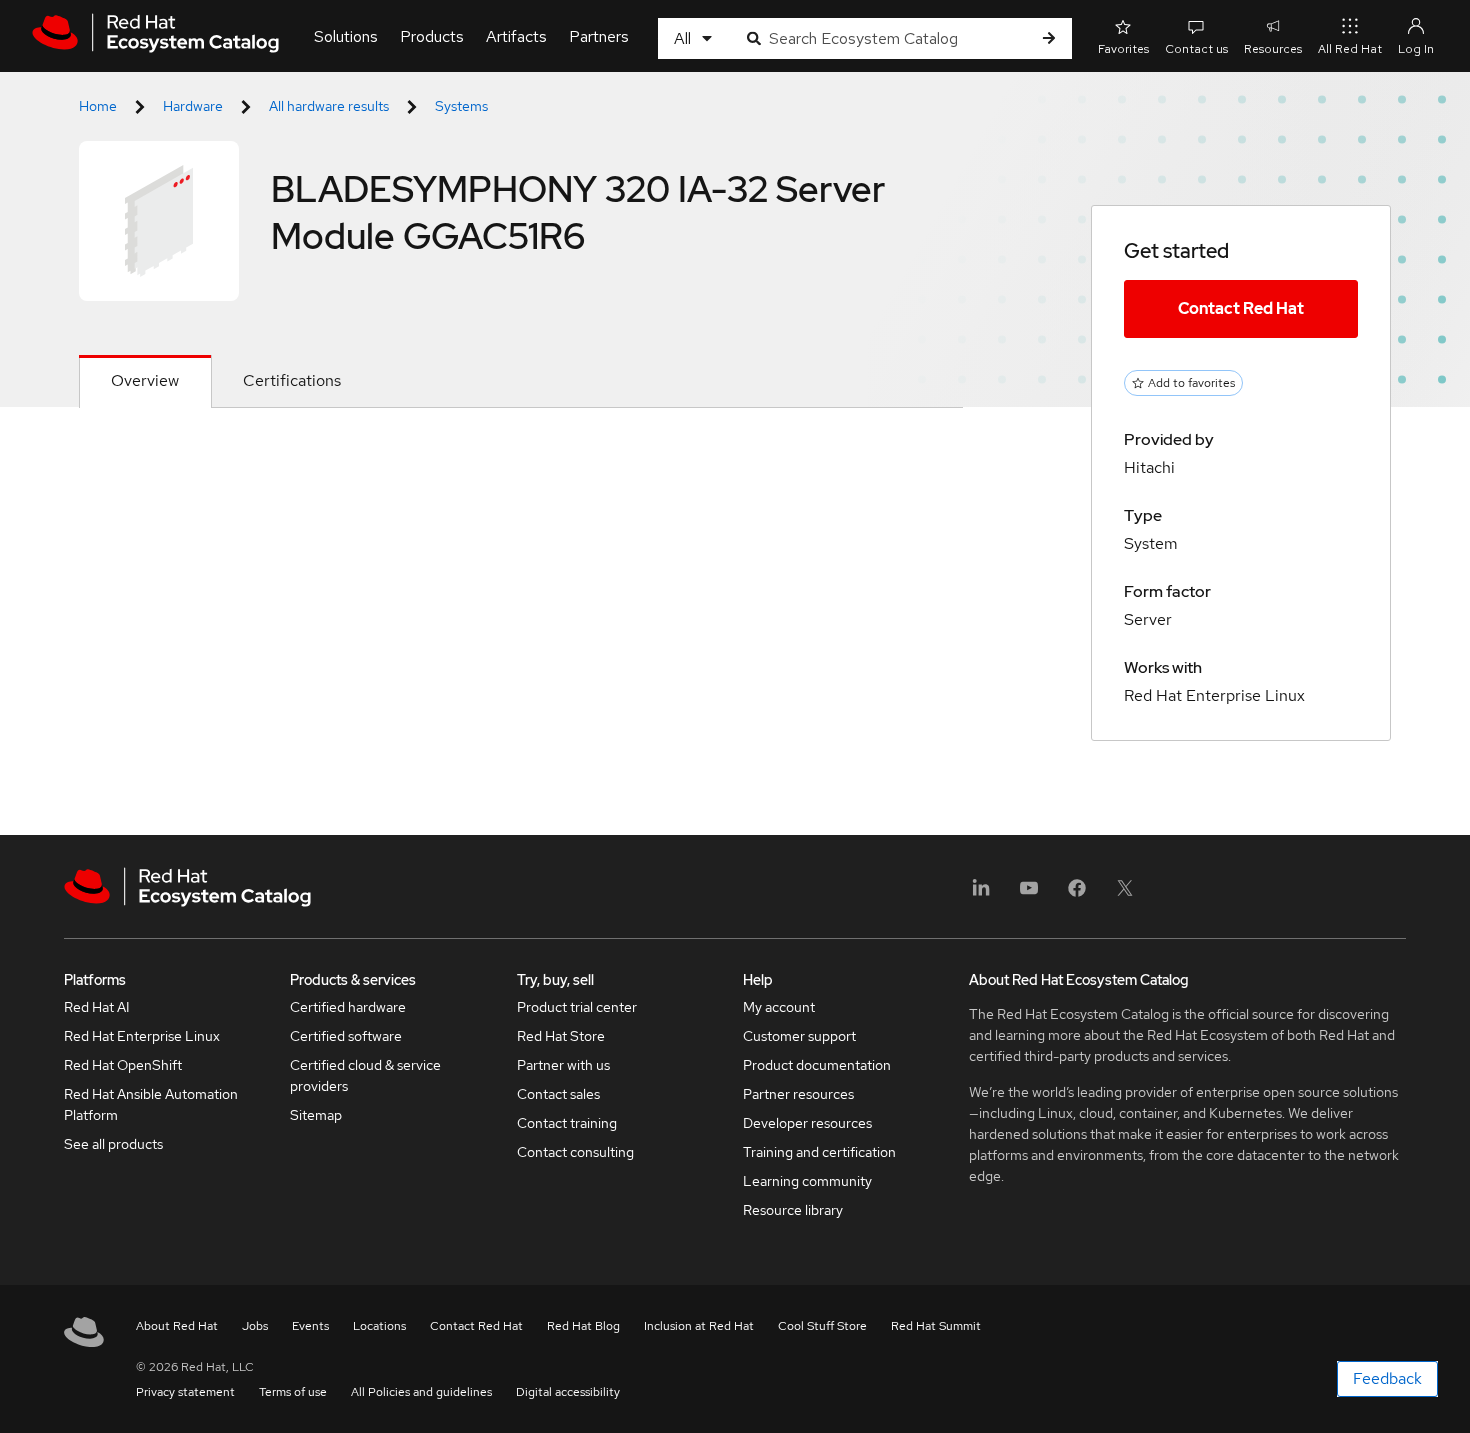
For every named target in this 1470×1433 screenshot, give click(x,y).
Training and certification (819, 1152)
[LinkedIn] (981, 894)
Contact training (567, 1123)
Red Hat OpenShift (123, 1065)
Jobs (255, 1326)
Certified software (346, 1036)
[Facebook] (1077, 894)
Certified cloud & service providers (365, 1075)
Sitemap (316, 1115)
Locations (379, 1326)
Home (98, 106)
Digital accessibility (568, 1392)
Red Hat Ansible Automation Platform (151, 1104)
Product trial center (577, 1007)
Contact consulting (575, 1152)
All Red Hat (1350, 49)
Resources (1273, 49)
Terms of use (293, 1392)
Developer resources (807, 1123)
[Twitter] (1125, 894)
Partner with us (563, 1065)
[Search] (1049, 38)
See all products (113, 1144)
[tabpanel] (521, 456)
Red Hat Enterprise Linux (142, 1036)
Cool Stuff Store (822, 1326)
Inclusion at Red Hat (699, 1326)
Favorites (1123, 49)
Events (310, 1326)
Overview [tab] (145, 380)
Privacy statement (185, 1392)
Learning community (807, 1181)
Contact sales (558, 1094)
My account (779, 1007)
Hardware (193, 106)
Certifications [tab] (292, 380)
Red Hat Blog (583, 1326)
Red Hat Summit (936, 1326)
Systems (461, 106)
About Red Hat (177, 1326)
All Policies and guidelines (421, 1392)
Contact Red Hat (1241, 308)
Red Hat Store (561, 1036)
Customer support (799, 1036)
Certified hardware (348, 1007)
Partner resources (798, 1094)
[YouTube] (1029, 894)
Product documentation (817, 1065)
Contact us (1196, 49)
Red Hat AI (97, 1007)
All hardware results (329, 106)
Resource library (793, 1210)
